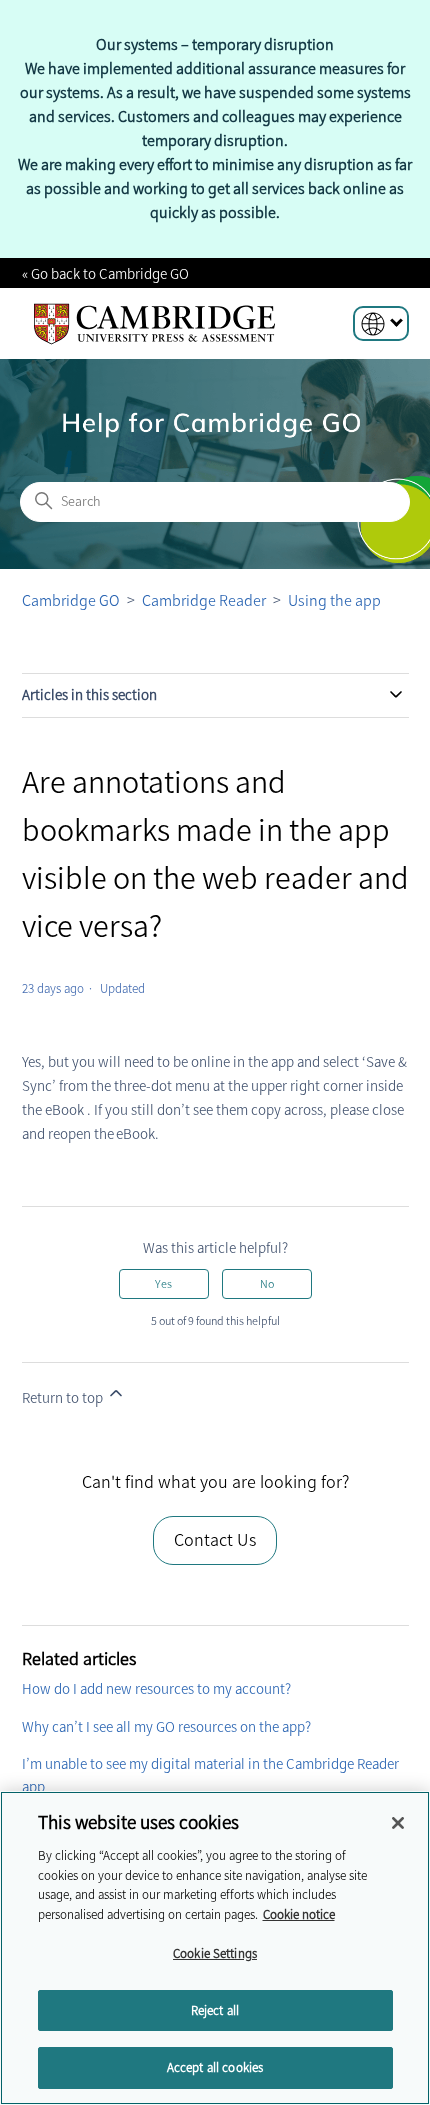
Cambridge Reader (205, 600)
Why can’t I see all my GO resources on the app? (166, 1727)
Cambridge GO (71, 600)
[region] (215, 1948)
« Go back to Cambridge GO (105, 274)
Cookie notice (299, 1914)
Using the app (334, 600)
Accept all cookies (215, 2067)
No (267, 1284)
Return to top (64, 1398)
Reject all (215, 2010)
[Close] (398, 1823)
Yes (163, 1284)
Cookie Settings (215, 1953)
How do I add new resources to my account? (156, 1689)
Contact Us (215, 1540)
